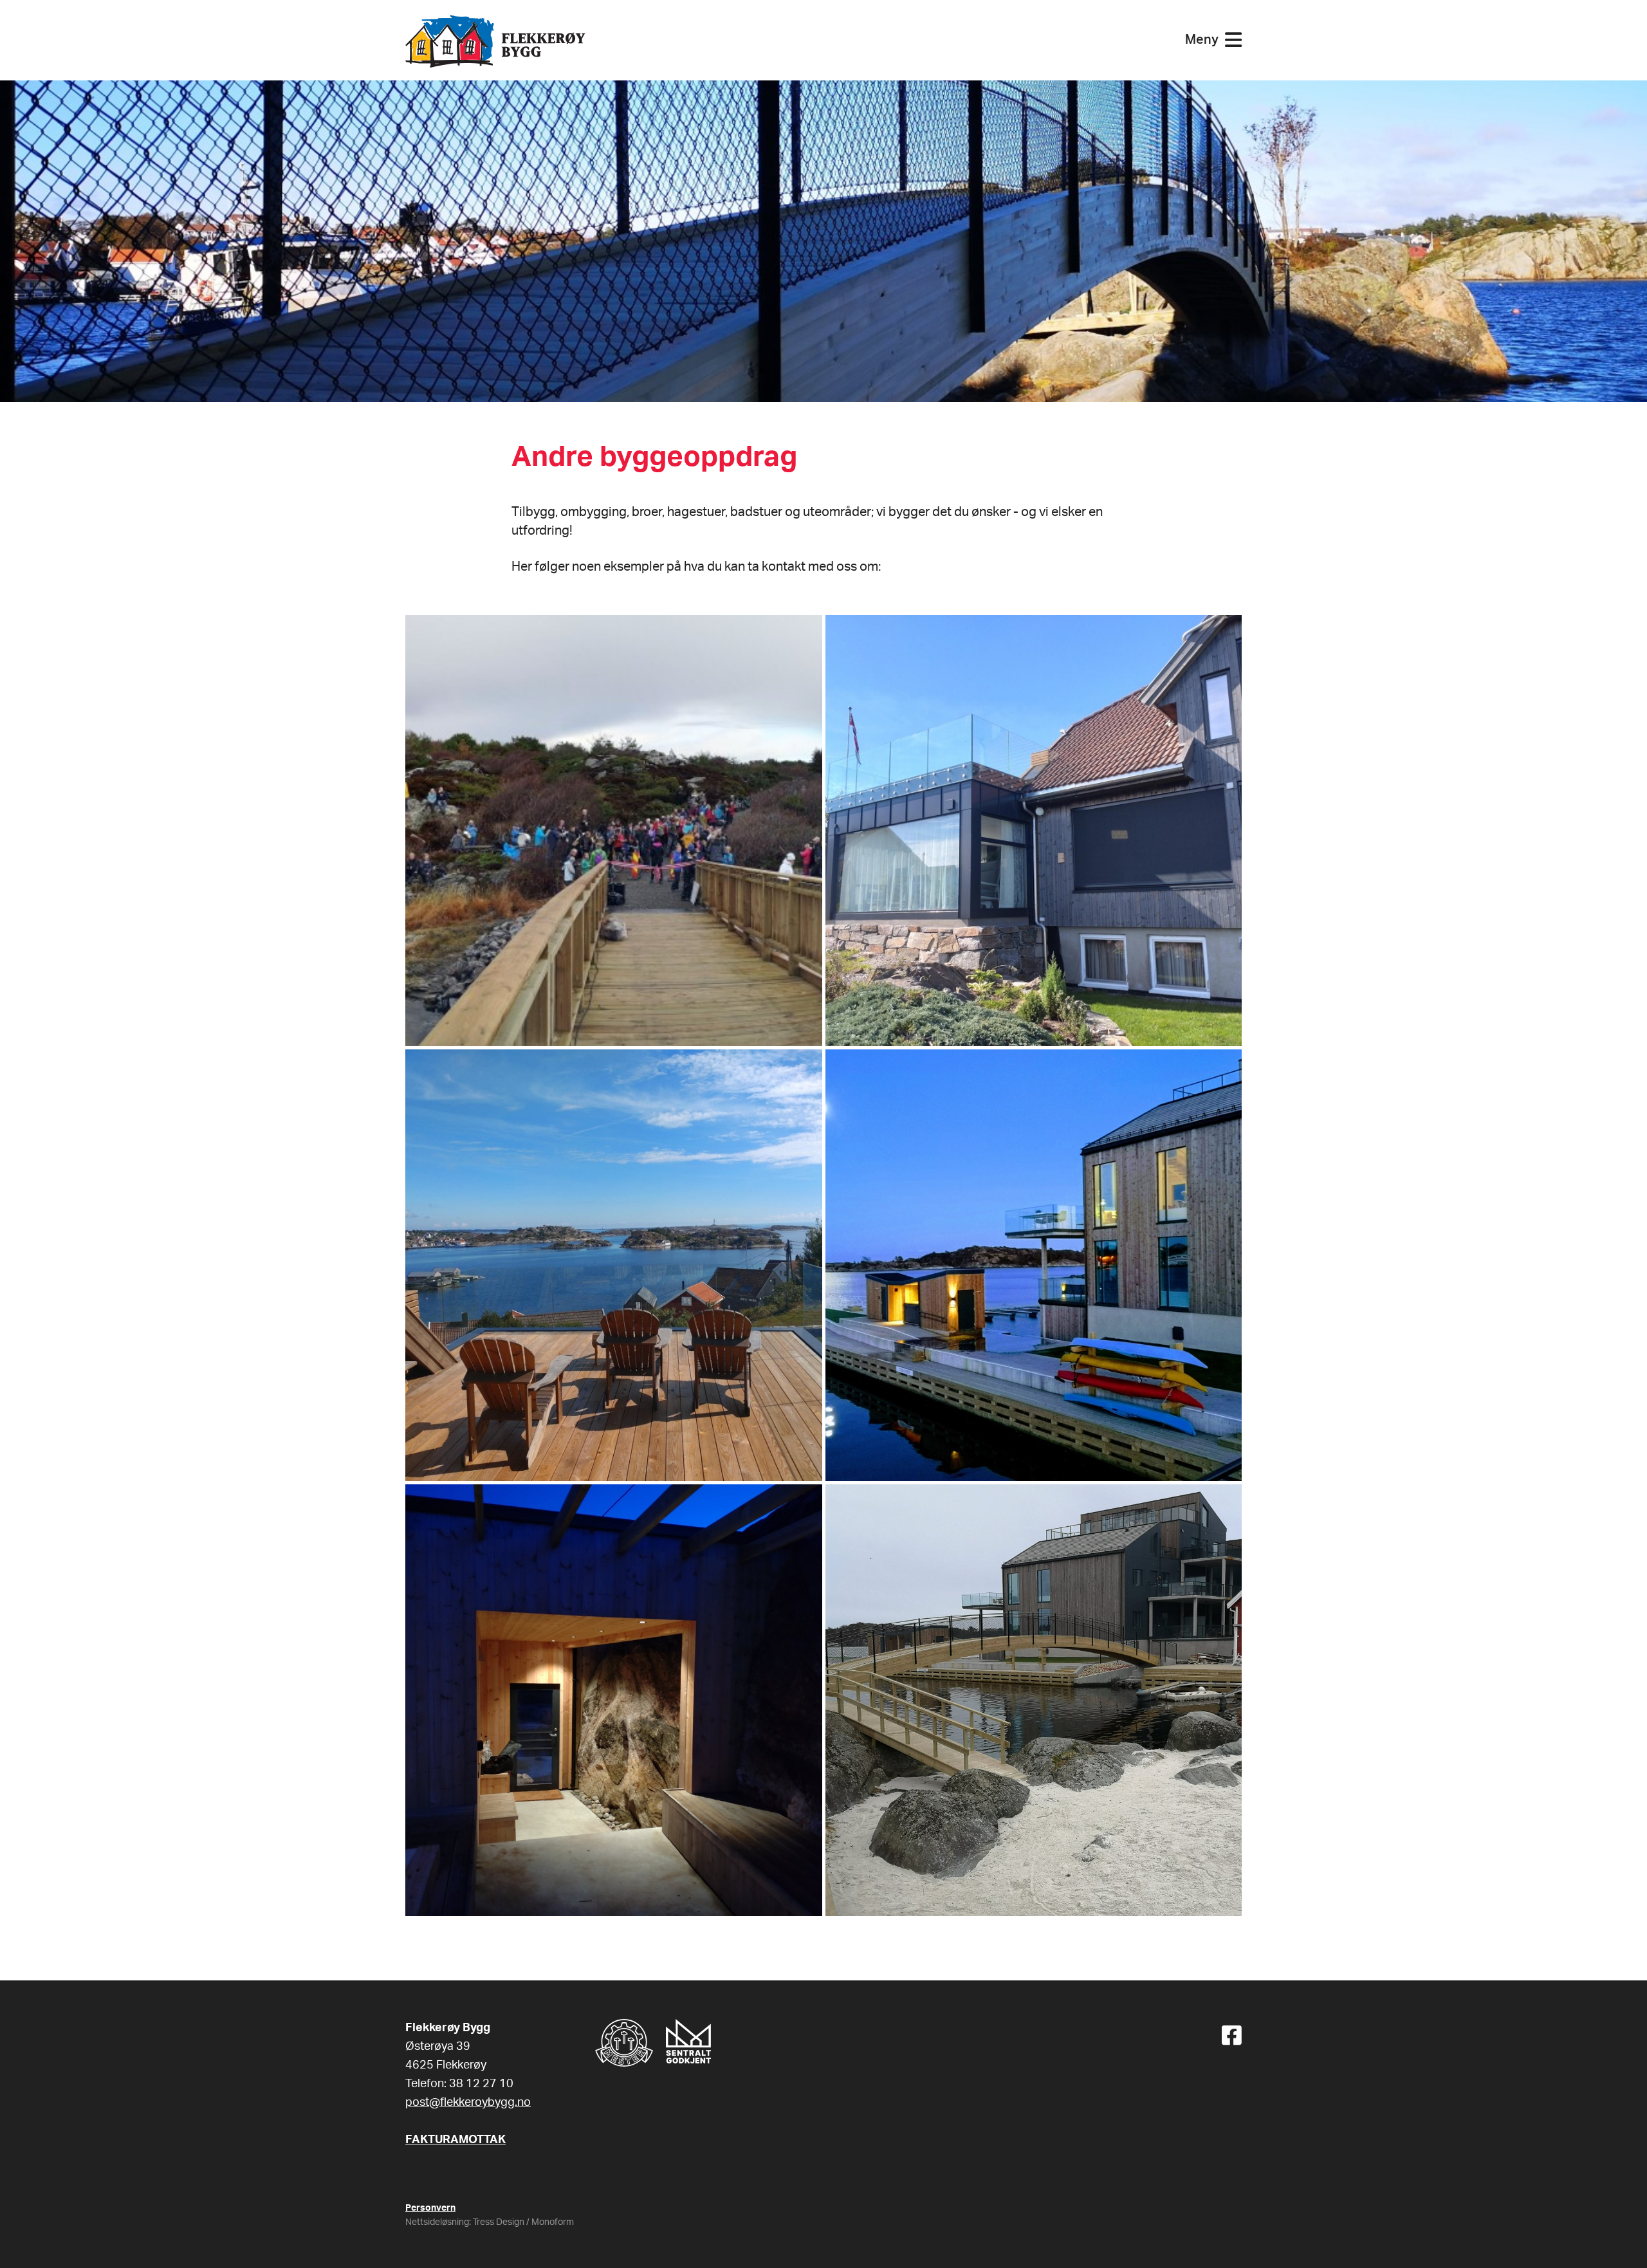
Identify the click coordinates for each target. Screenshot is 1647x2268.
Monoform (553, 2222)
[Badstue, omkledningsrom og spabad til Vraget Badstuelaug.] (1034, 1265)
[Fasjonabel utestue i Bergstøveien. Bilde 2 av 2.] (614, 1265)
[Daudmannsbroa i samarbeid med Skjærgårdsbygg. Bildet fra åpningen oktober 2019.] (614, 831)
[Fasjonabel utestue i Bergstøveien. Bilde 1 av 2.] (1034, 831)
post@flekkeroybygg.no (468, 2103)
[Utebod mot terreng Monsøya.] (614, 1700)
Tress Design (499, 2222)
